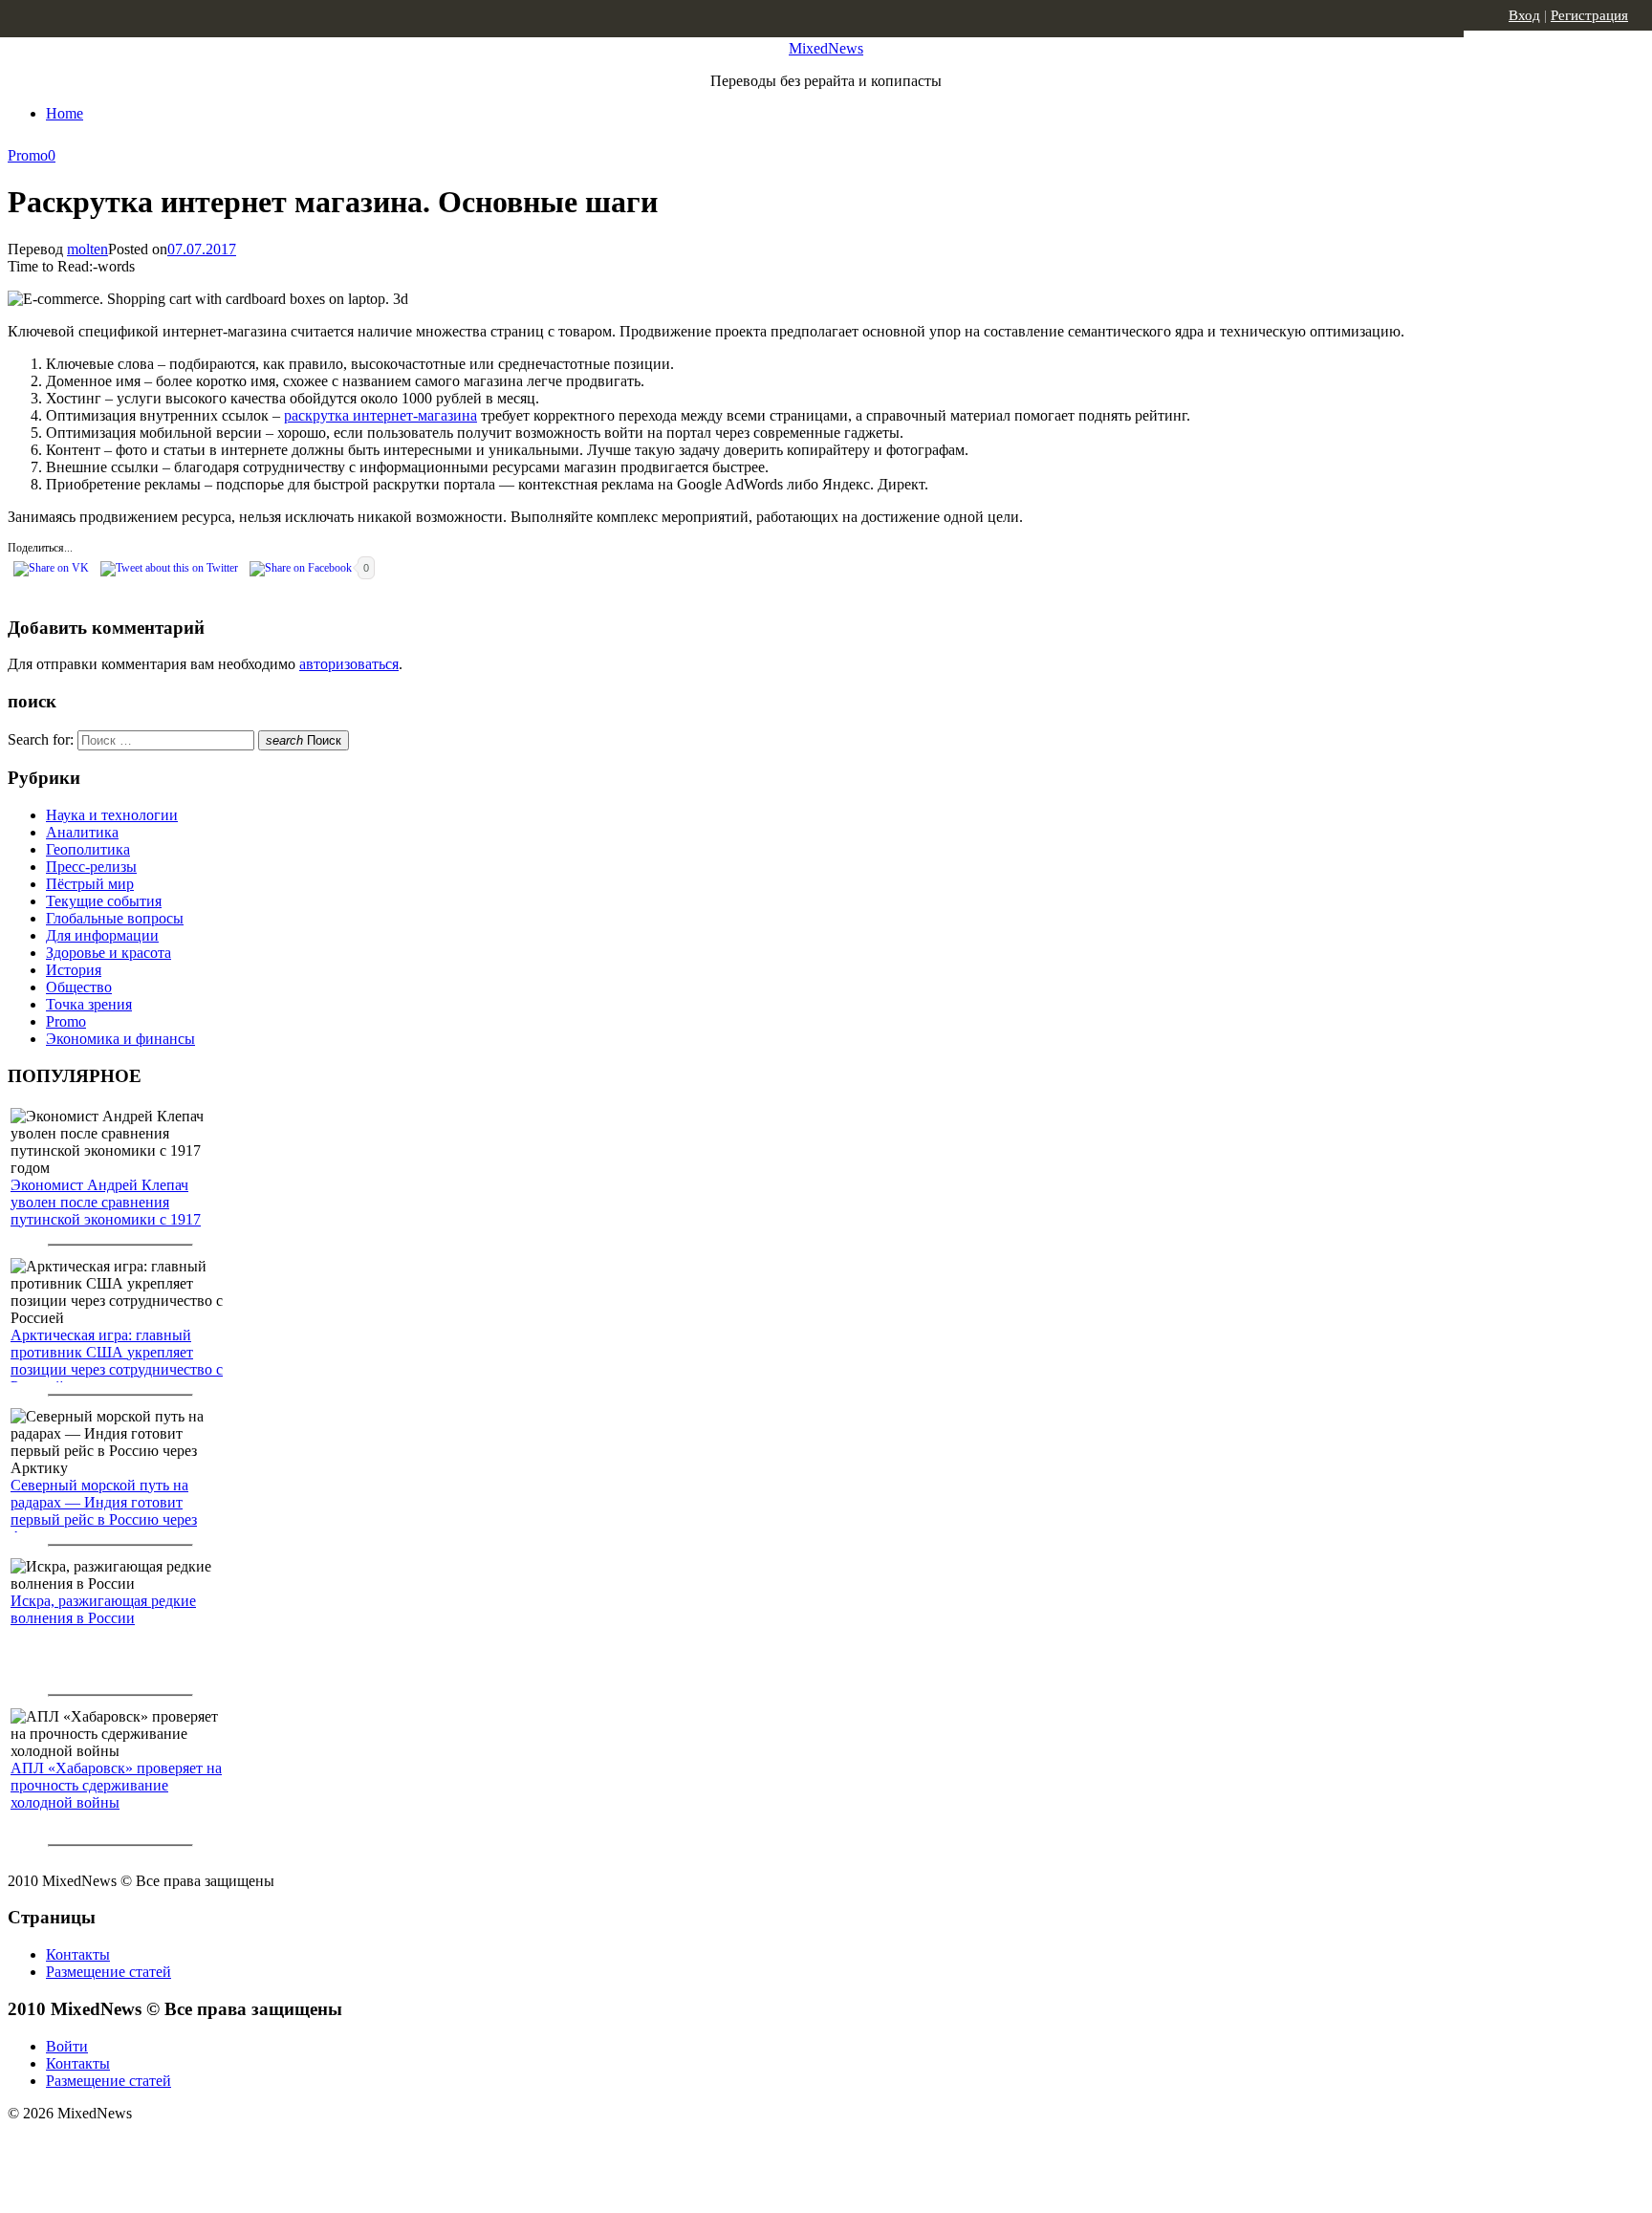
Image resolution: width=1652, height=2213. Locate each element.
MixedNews (826, 48)
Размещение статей (109, 1972)
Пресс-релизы (91, 867)
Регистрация (1589, 15)
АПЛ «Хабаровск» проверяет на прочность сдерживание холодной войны (116, 1785)
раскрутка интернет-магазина (380, 415)
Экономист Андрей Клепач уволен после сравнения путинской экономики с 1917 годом (106, 1211)
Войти (67, 2046)
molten (87, 249)
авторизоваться (349, 664)
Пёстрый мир (90, 884)
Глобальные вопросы (115, 918)
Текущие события (104, 901)
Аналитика (82, 832)
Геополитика (88, 849)
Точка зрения (89, 1004)
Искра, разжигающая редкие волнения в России (103, 1609)
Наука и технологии (112, 815)
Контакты (78, 1954)
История (74, 970)
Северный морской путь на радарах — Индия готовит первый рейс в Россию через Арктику (104, 1511)
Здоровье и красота (109, 953)
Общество (79, 987)
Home (65, 113)
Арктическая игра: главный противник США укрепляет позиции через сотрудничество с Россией (117, 1361)
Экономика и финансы (120, 1039)
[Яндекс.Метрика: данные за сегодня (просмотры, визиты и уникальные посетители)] (158, 2147)
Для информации (102, 935)
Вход (1524, 15)
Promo (28, 155)
